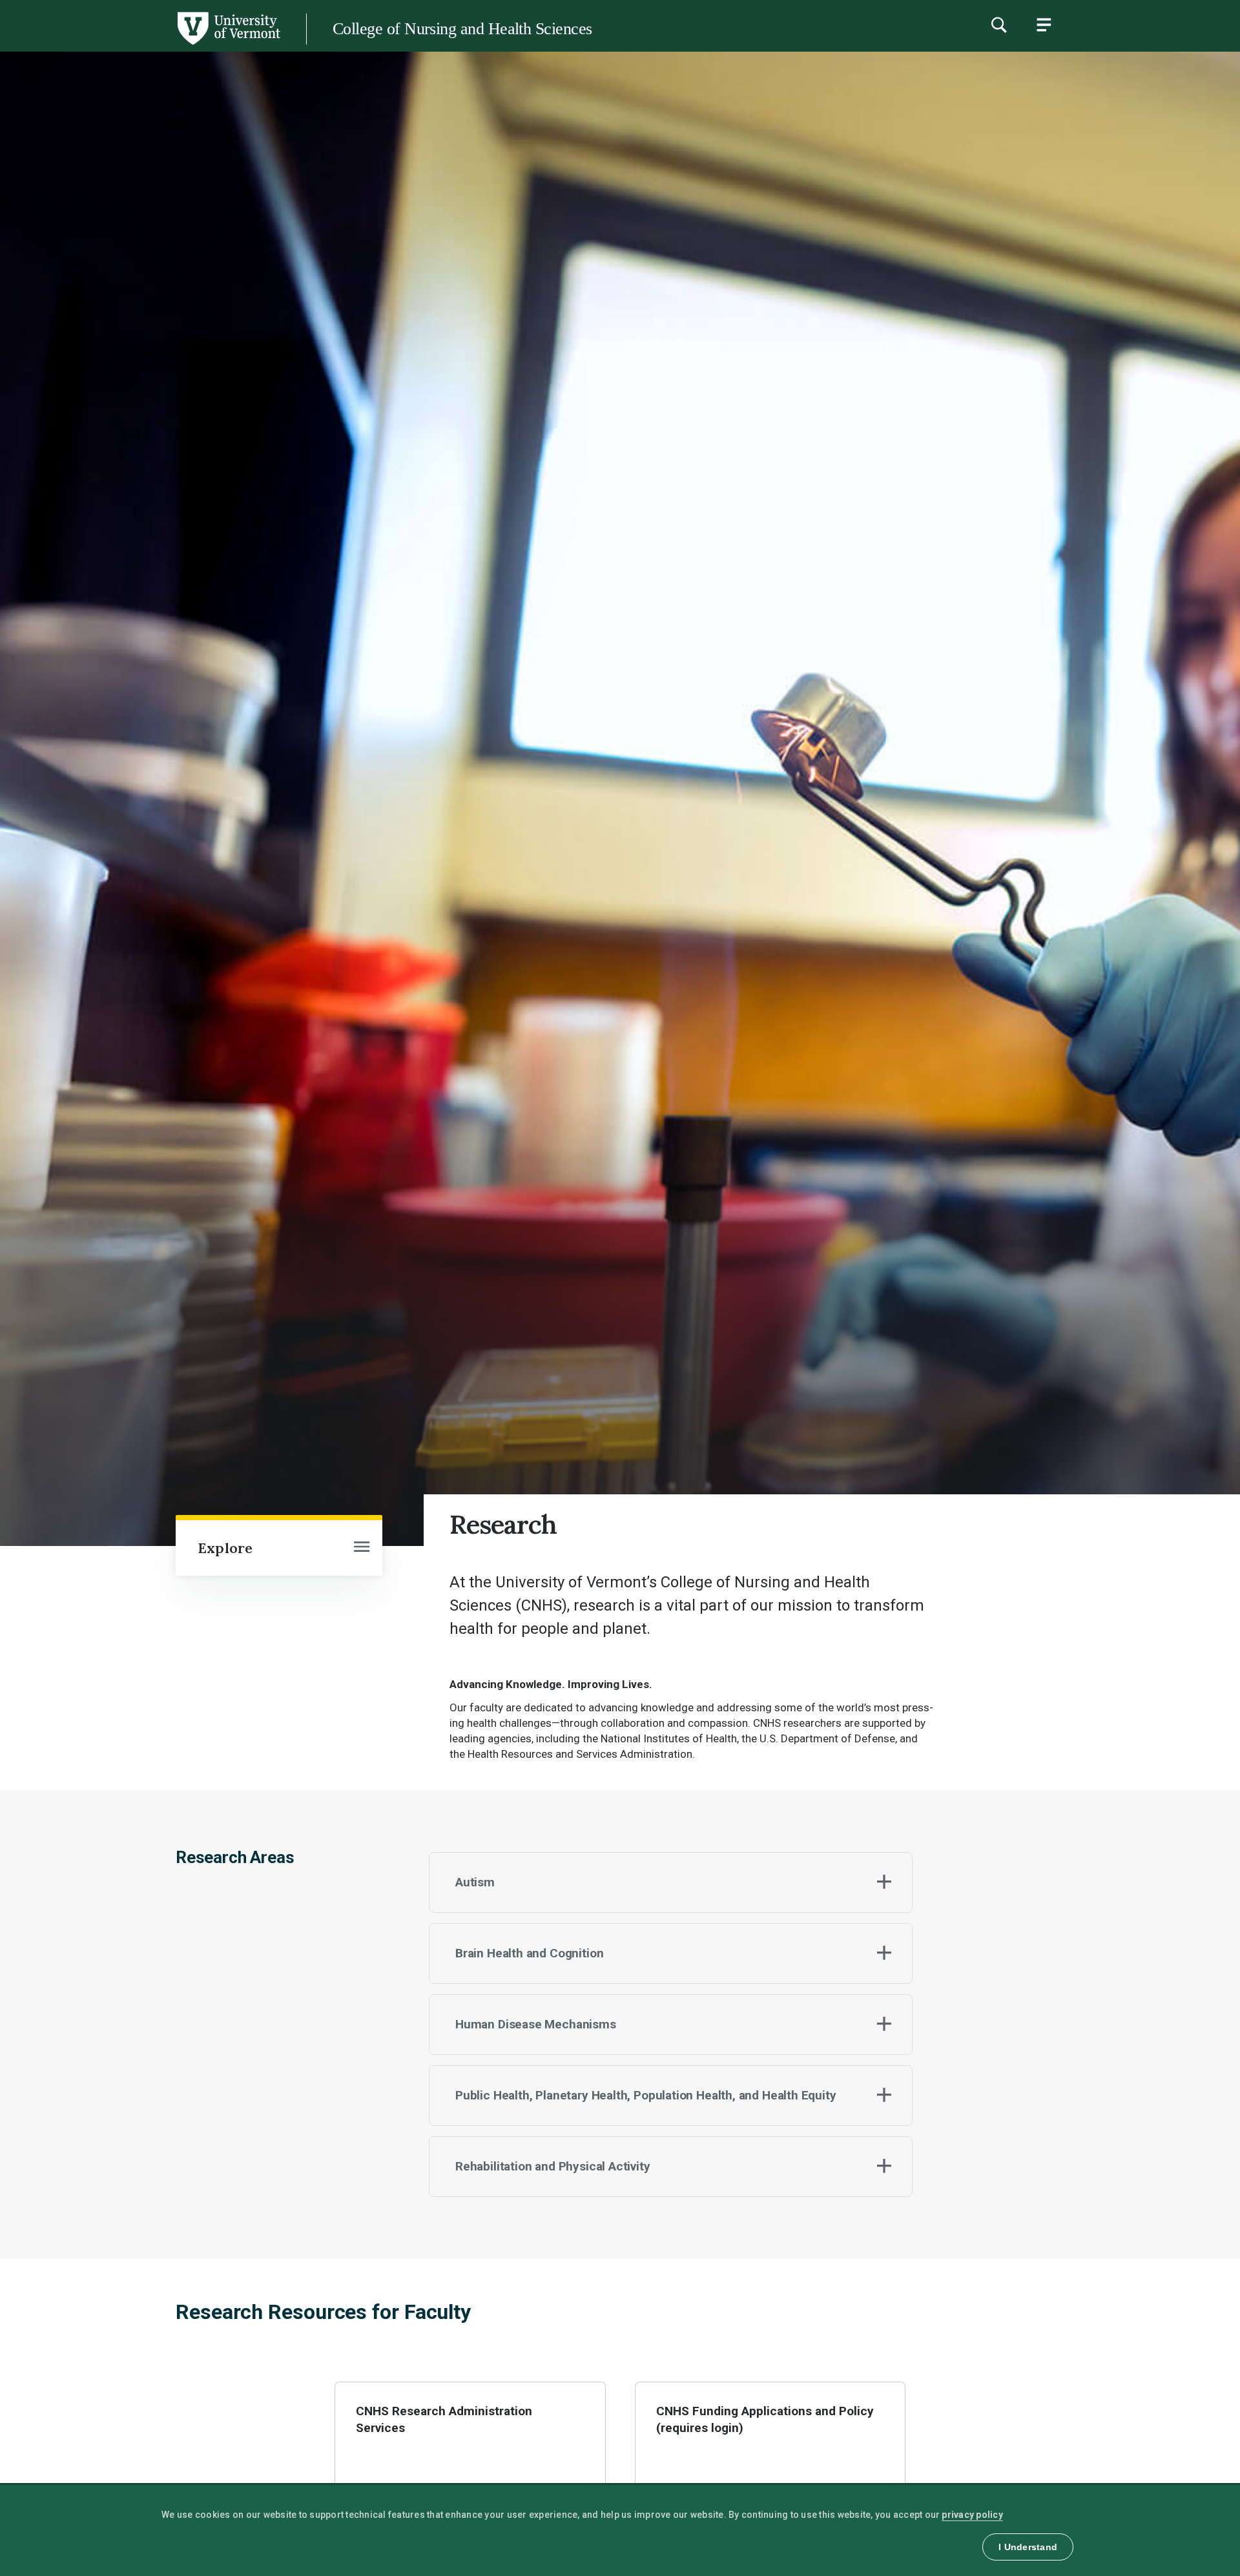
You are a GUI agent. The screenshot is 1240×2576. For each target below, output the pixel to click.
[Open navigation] (362, 1548)
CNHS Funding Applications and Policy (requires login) (766, 2419)
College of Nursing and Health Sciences (462, 29)
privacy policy (972, 2515)
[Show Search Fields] (998, 25)
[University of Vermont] (140, 45)
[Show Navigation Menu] (1044, 25)
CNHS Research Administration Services (445, 2419)
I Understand (1028, 2547)
